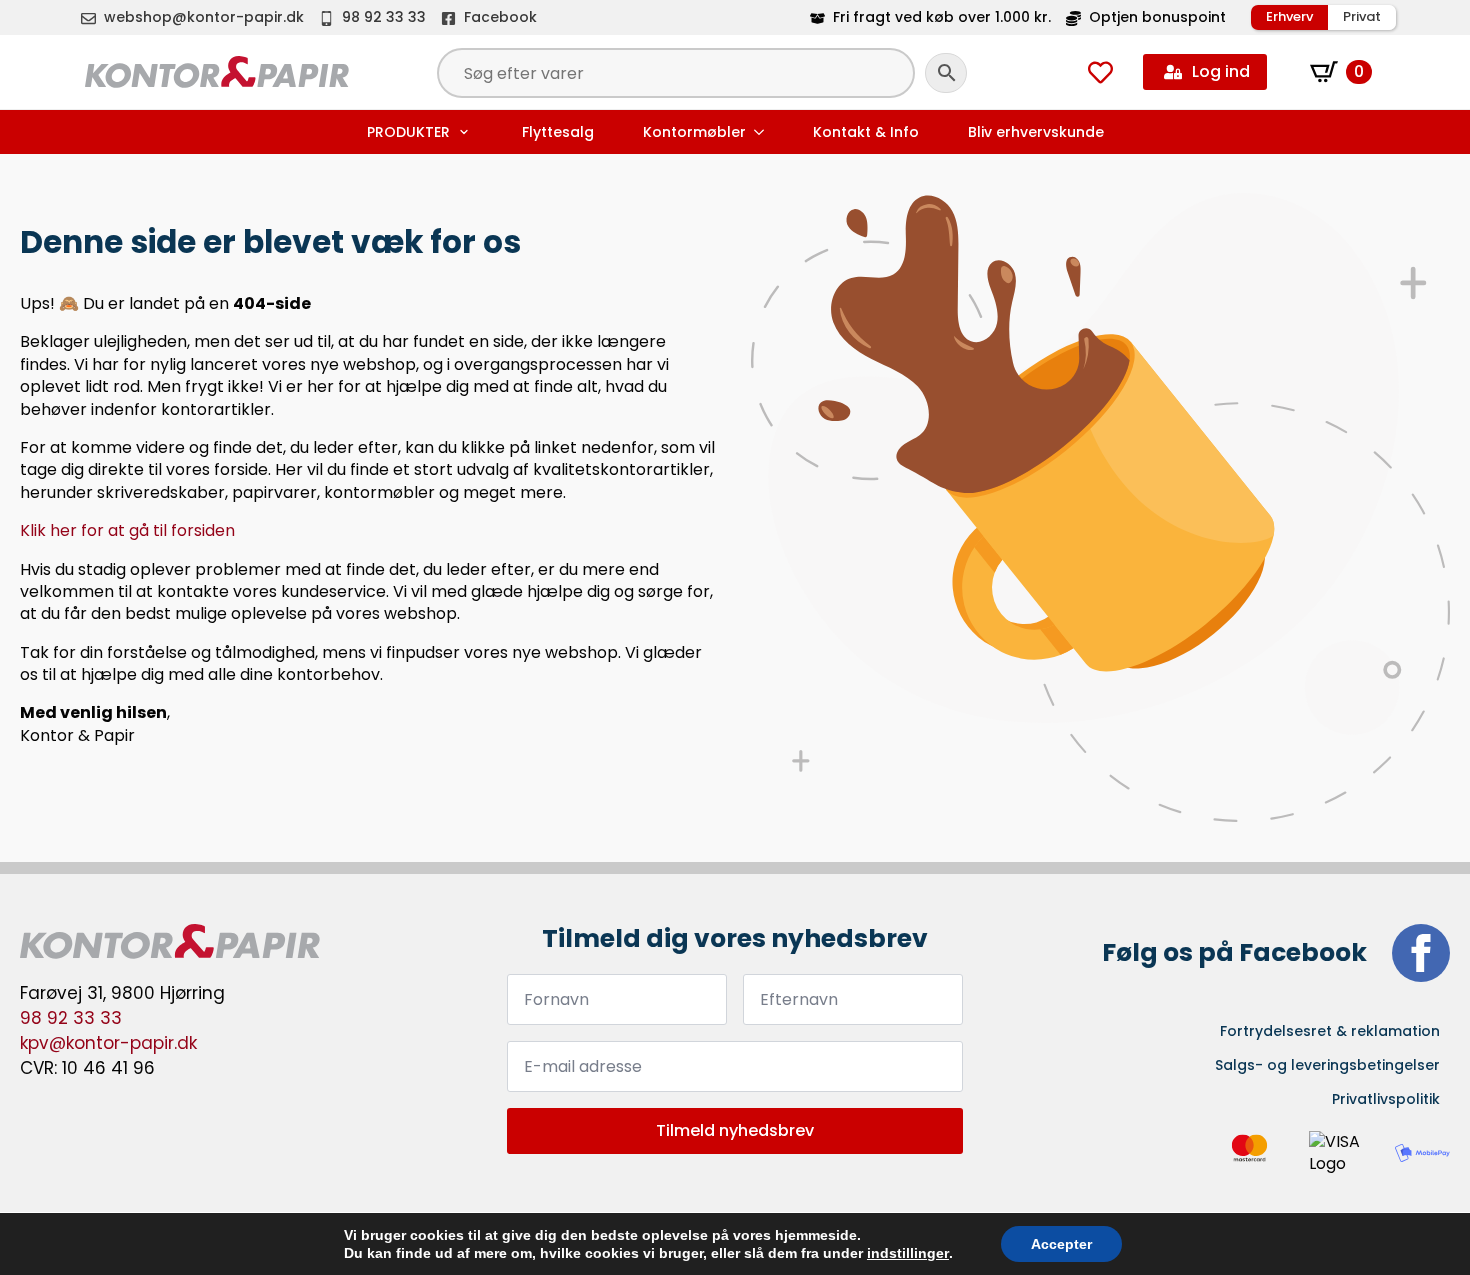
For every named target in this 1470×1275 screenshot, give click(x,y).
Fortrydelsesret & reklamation (1330, 1031)
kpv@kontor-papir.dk (108, 1043)
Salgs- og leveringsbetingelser (1327, 1065)
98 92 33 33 (71, 1018)
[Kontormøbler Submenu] (761, 132)
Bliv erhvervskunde (1036, 132)
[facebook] (1421, 953)
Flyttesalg (558, 132)
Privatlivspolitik (1386, 1099)
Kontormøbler (694, 132)
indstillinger (908, 1253)
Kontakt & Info (866, 132)
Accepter (1061, 1244)
